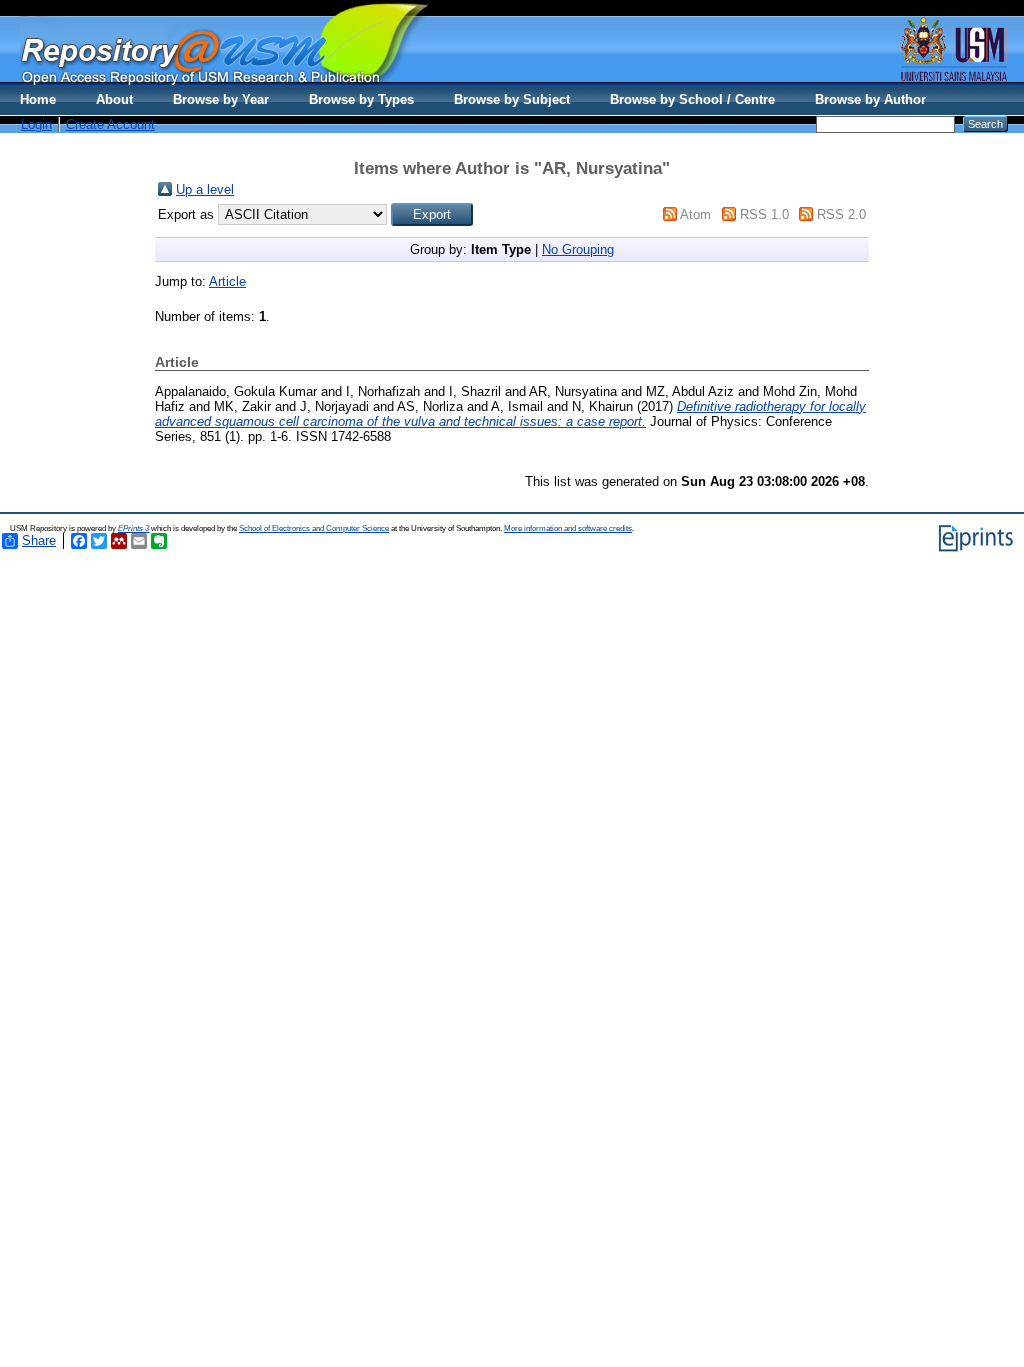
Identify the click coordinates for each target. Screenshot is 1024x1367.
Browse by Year (221, 99)
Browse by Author (870, 99)
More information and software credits (568, 528)
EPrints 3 (133, 528)
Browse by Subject (512, 99)
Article (227, 281)
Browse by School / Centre (692, 99)
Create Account (110, 124)
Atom (695, 214)
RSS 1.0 (764, 214)
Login (36, 124)
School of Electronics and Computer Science (314, 528)
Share (39, 540)
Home (38, 99)
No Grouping (578, 249)
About (114, 99)
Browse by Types (361, 99)
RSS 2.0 (841, 214)
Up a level (205, 189)
